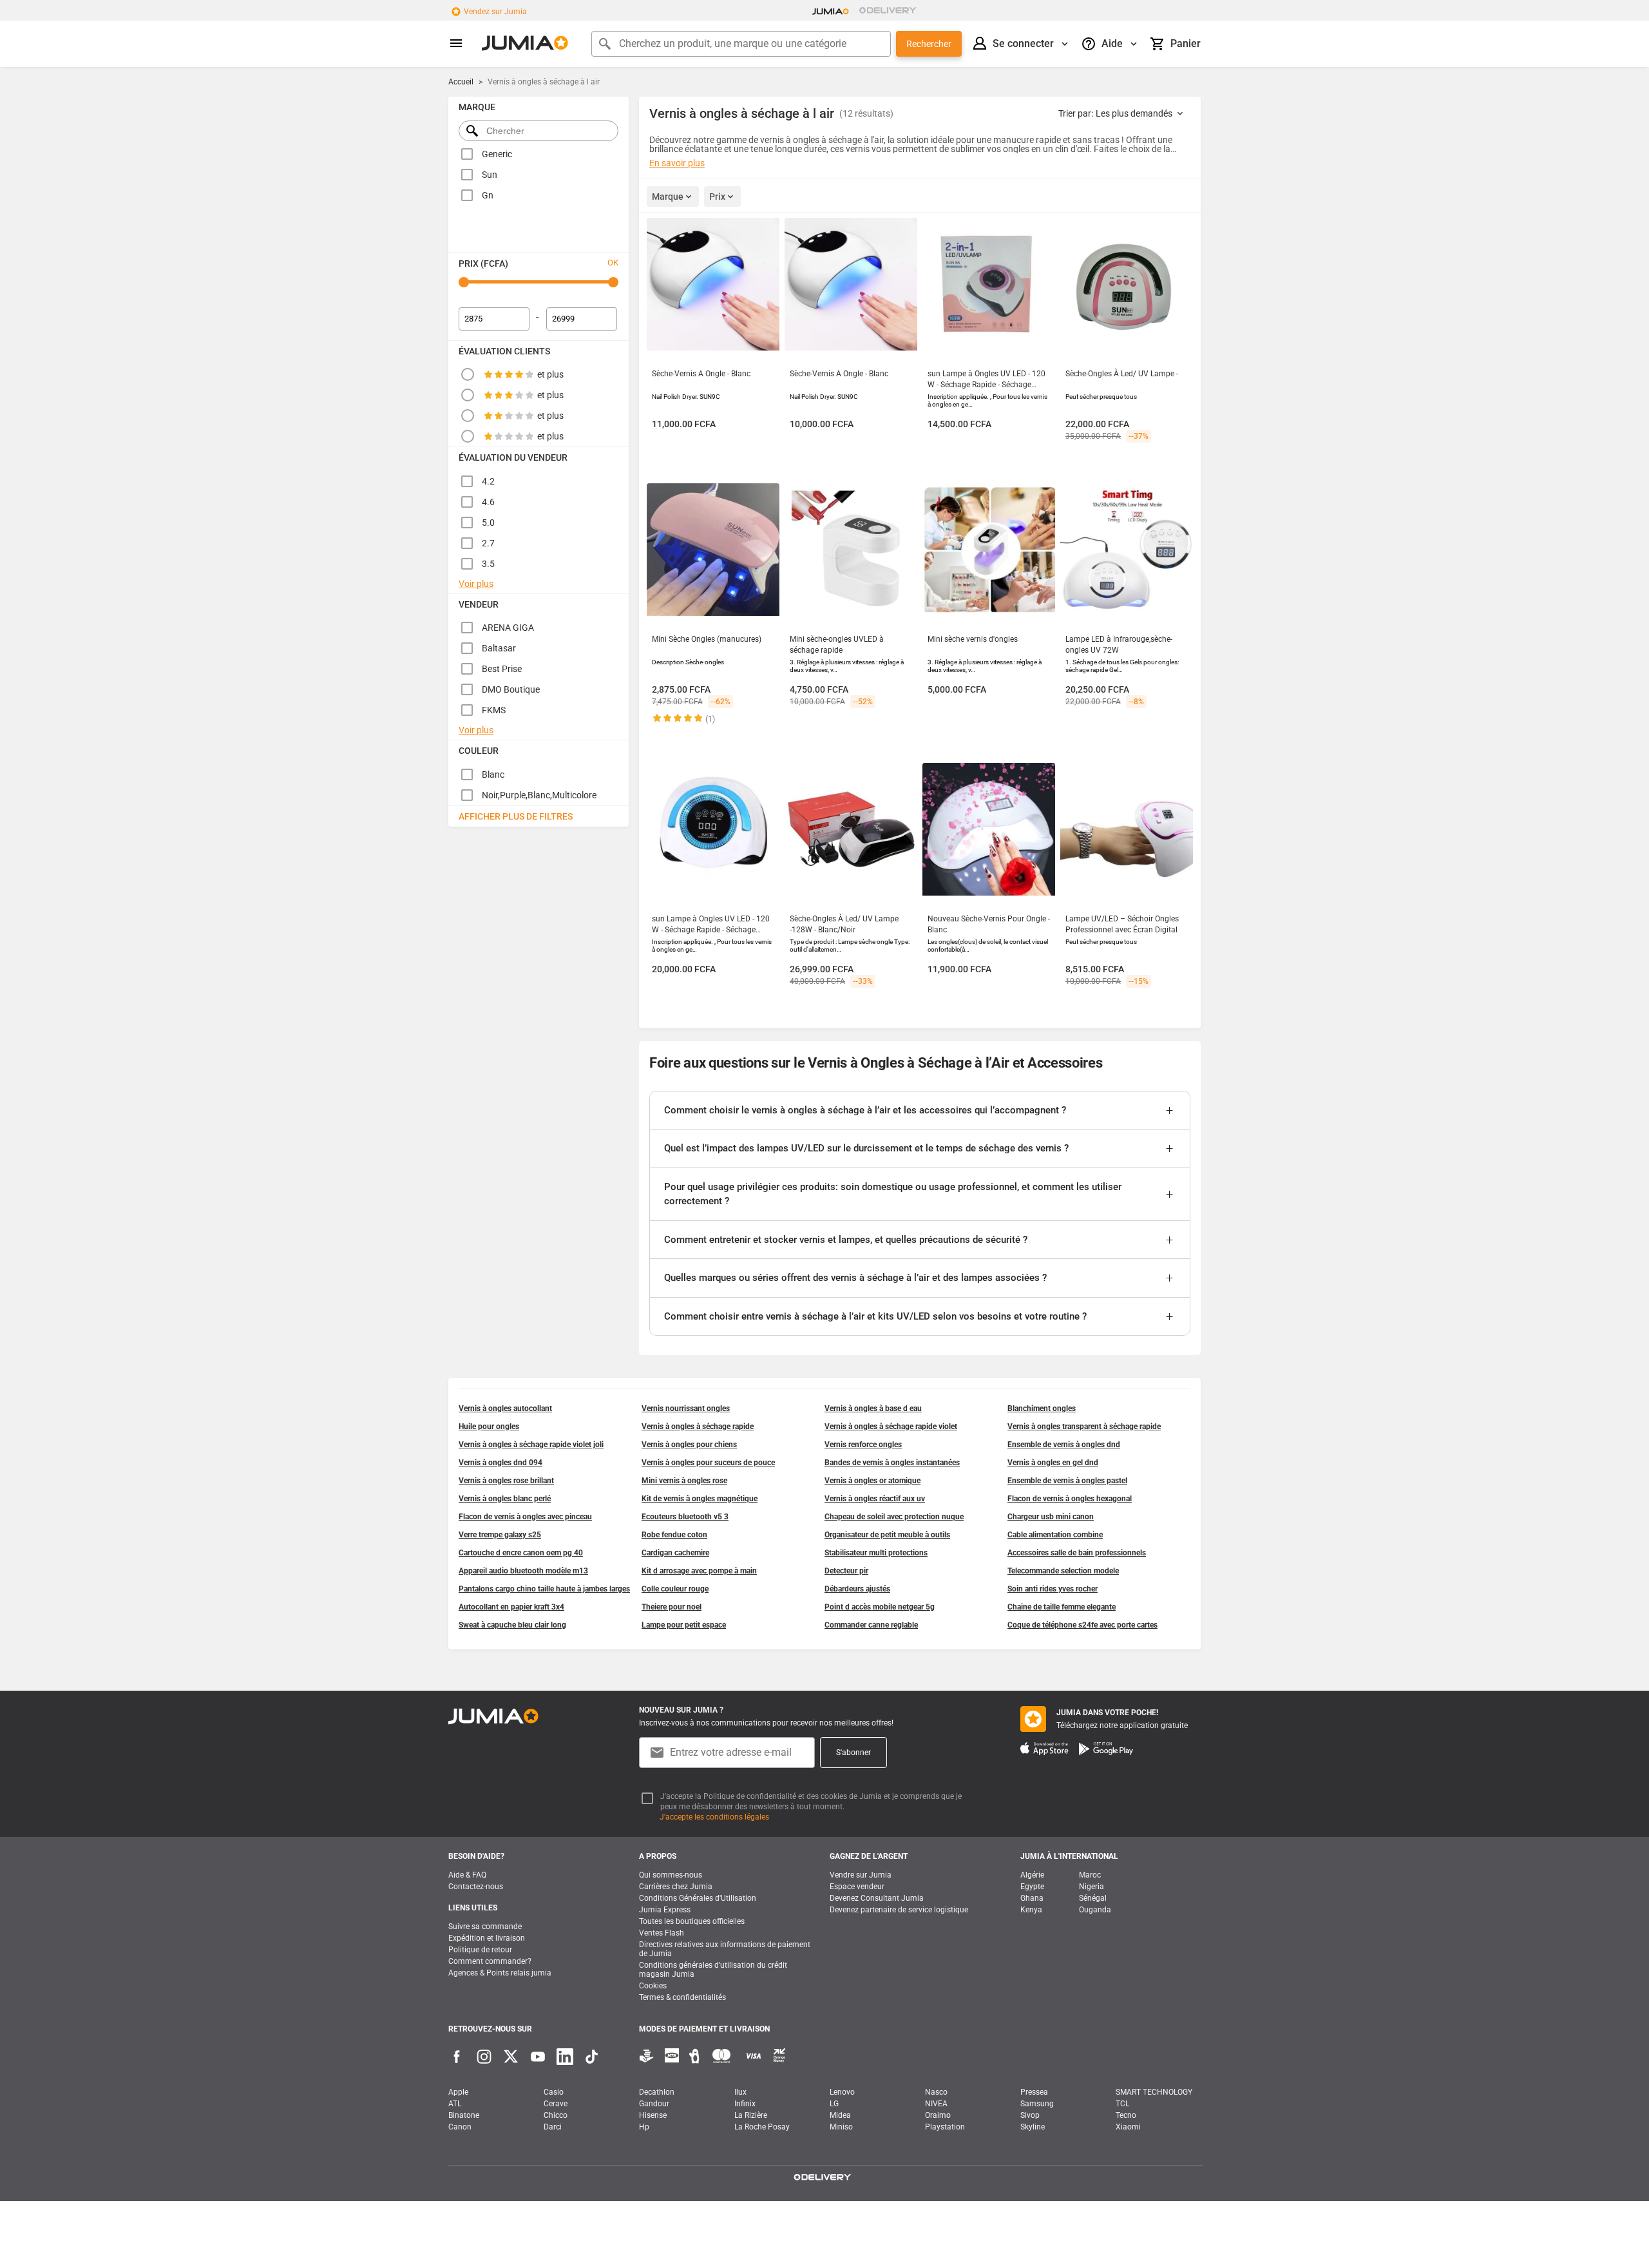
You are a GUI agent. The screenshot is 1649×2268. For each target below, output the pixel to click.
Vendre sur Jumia (861, 1875)
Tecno (1126, 2115)
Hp (644, 2127)
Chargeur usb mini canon (1051, 1517)
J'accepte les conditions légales (714, 1817)
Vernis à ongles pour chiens (689, 1445)
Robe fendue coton (674, 1535)
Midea (840, 2115)
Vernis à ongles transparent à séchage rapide (1084, 1427)
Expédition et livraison (487, 1938)
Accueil (461, 82)
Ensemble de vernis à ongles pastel (1067, 1481)
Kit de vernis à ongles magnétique (700, 1499)
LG (834, 2104)
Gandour (654, 2104)
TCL (1122, 2104)
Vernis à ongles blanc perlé (505, 1499)
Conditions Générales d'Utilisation (698, 1898)
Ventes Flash (662, 1933)
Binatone (464, 2115)
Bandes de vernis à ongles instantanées (892, 1463)
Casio (554, 2092)
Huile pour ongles (489, 1427)
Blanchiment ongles (1042, 1408)
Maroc (1090, 1875)
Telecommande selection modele (1063, 1571)
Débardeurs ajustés (857, 1589)
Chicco (556, 2115)
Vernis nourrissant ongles (686, 1408)
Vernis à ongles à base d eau (873, 1408)
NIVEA (936, 2104)
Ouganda (1095, 1910)
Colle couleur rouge (675, 1589)
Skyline (1033, 2127)
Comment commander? (490, 1961)
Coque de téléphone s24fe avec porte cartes (1082, 1625)
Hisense (653, 2115)
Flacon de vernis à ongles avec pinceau (525, 1517)
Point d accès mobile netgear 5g (880, 1607)
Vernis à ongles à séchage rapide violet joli (531, 1445)
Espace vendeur (857, 1887)
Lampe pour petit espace (684, 1625)
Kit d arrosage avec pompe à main (699, 1571)
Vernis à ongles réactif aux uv (875, 1499)
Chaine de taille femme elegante (1062, 1607)
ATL (455, 2104)
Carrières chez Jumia (676, 1887)
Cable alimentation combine (1055, 1535)
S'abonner (853, 1753)
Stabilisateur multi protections (876, 1553)
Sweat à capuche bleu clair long (512, 1625)
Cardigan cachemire (675, 1553)
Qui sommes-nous (671, 1875)
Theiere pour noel (672, 1607)
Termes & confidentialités (682, 1997)
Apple (458, 2092)
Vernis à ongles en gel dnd (1053, 1463)
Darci (553, 2127)
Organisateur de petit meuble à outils (887, 1535)
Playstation (945, 2127)
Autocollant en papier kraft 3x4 (511, 1607)
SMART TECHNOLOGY (1154, 2092)
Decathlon (657, 2092)
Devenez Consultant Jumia (877, 1898)
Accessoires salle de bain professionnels (1077, 1553)
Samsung (1037, 2104)
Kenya (1031, 1910)
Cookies (653, 1986)
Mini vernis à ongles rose (684, 1481)
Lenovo (842, 2092)
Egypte (1032, 1887)
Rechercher (929, 44)
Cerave (556, 2104)
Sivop (1030, 2115)
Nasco (936, 2092)
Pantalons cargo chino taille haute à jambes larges (544, 1589)
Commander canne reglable (871, 1625)
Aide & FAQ (467, 1875)
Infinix (745, 2104)
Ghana (1032, 1898)
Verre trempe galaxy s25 (500, 1535)
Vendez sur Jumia (495, 12)
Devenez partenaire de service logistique (899, 1910)
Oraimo (938, 2115)
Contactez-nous (476, 1887)
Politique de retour (480, 1950)
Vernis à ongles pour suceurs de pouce (708, 1463)
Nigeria (1091, 1887)
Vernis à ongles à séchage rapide (698, 1427)
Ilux (740, 2092)
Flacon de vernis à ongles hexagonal (1070, 1499)
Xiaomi (1128, 2127)
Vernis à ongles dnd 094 (500, 1463)
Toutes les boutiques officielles (692, 1921)
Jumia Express (665, 1910)
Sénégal (1093, 1898)
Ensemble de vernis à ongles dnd (1064, 1445)
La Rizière (751, 2115)
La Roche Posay (762, 2127)
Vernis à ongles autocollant (505, 1408)
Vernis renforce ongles (863, 1445)
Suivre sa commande (485, 1927)
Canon (460, 2127)
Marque (668, 197)
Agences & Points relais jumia (500, 1973)
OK (613, 263)
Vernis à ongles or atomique (872, 1481)
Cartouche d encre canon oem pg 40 (521, 1553)
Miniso (841, 2127)
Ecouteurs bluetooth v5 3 (685, 1517)
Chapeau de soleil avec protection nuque (894, 1517)
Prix (717, 197)
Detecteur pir (846, 1571)
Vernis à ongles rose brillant (506, 1481)
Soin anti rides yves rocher (1053, 1589)
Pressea (1034, 2092)
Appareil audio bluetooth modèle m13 (523, 1571)
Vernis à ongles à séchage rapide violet (891, 1427)
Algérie (1032, 1875)
